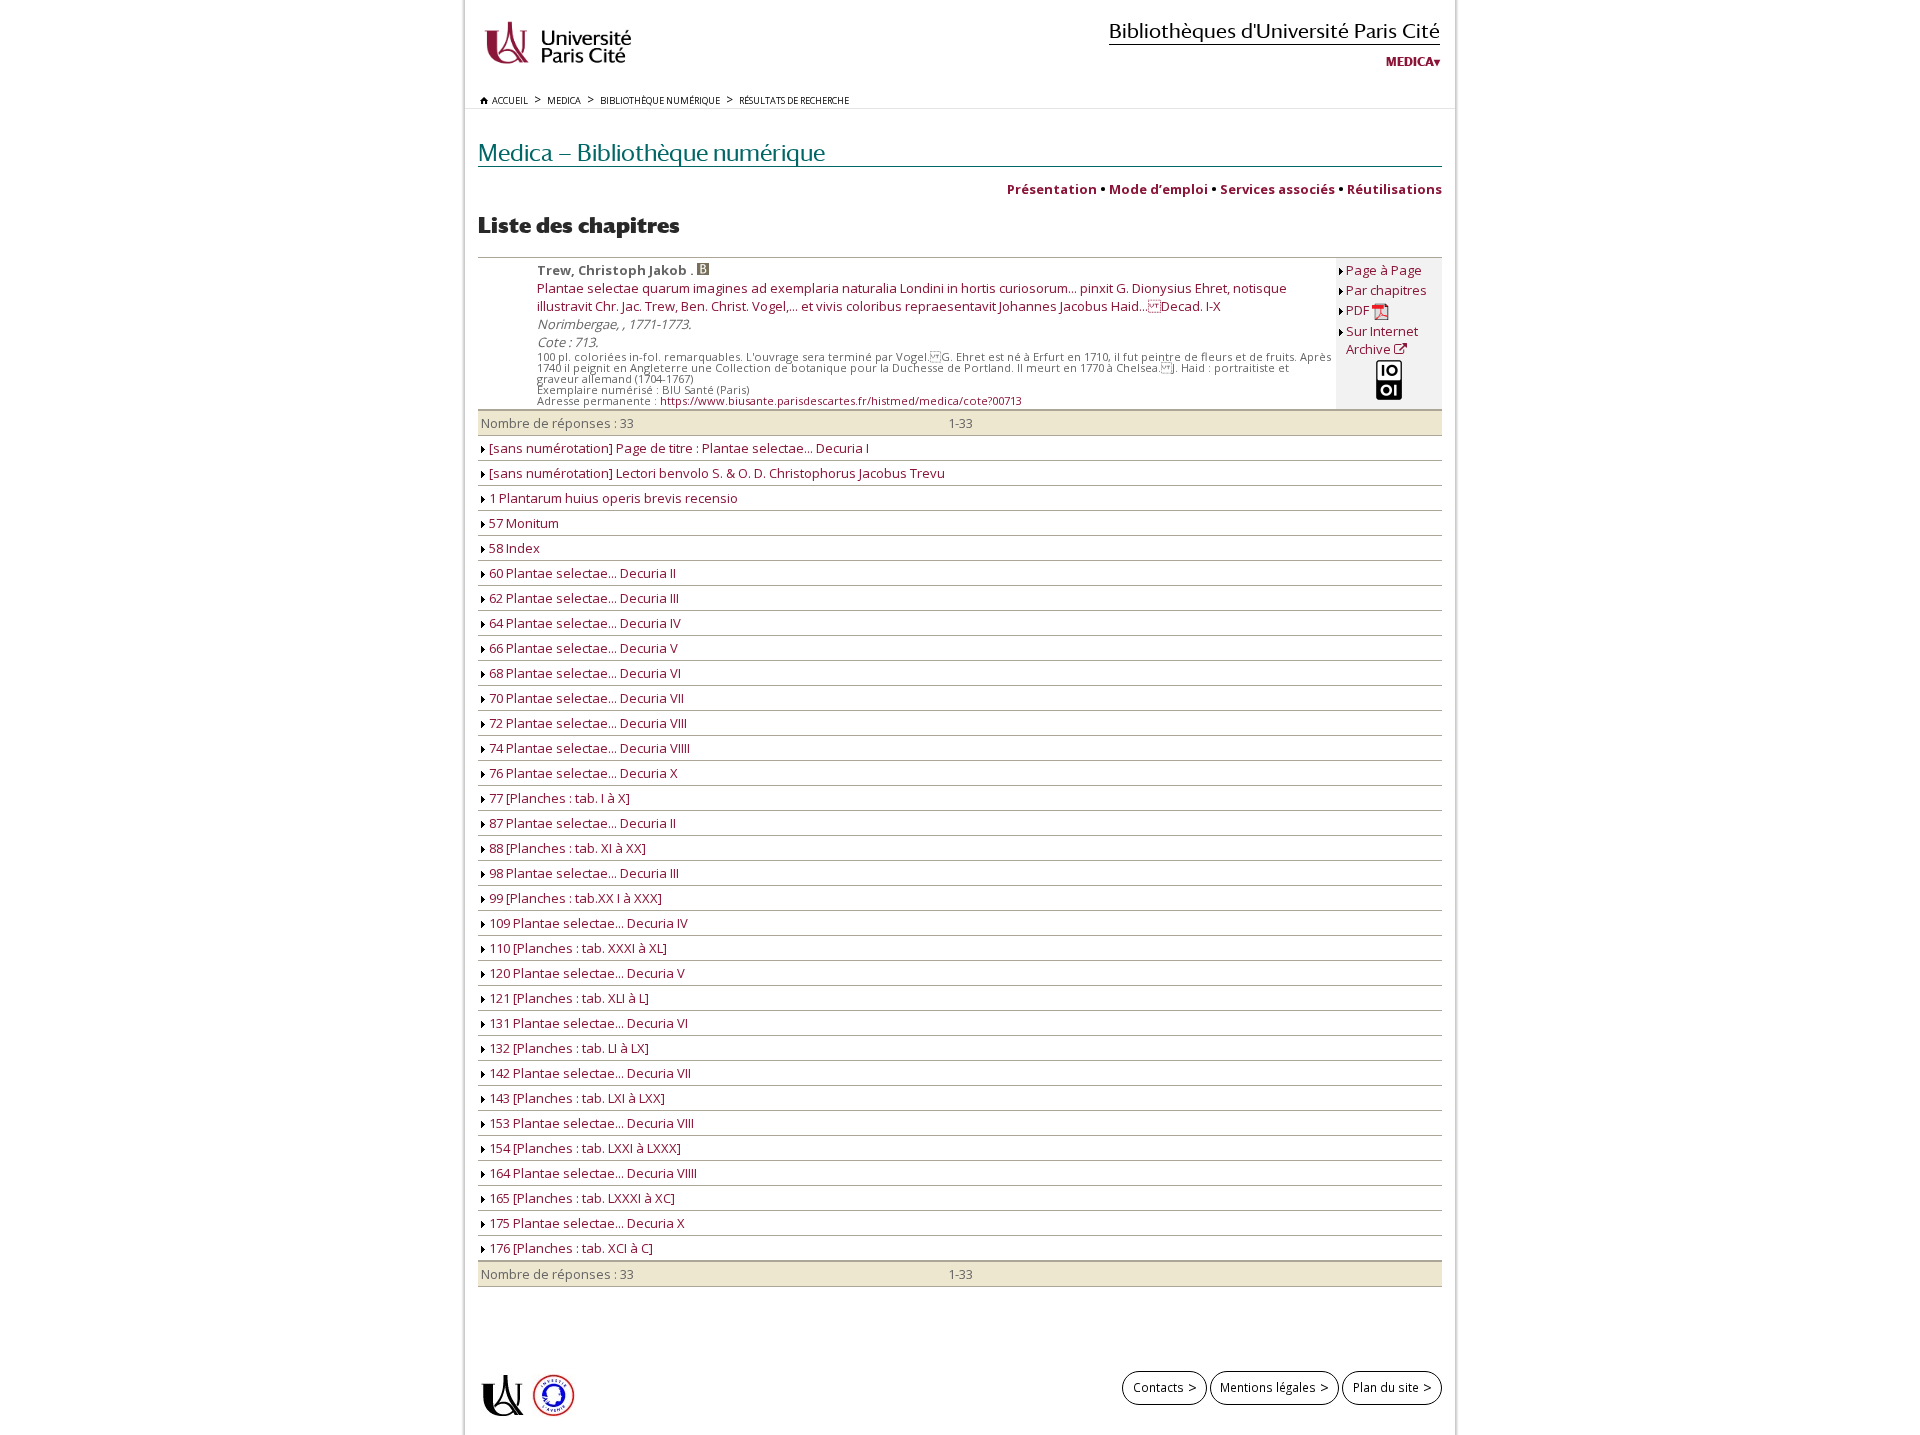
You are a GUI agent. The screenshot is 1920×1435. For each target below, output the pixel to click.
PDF (1359, 310)
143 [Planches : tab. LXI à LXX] (575, 1098)
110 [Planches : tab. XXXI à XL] (576, 948)
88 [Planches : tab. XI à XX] (566, 848)
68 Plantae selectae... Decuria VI (583, 673)
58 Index (513, 548)
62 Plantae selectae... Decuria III (582, 598)
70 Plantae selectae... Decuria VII (585, 698)
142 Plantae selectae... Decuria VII (588, 1073)
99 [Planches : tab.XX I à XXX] (574, 898)
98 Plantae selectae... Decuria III (582, 873)
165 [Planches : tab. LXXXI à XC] (580, 1198)
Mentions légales (1268, 1387)
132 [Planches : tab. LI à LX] (567, 1048)
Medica (1410, 62)
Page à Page (1384, 270)
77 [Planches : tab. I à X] (558, 798)
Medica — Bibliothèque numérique (651, 152)
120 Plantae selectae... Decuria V (585, 973)
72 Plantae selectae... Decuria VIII (586, 723)
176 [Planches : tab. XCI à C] (569, 1248)
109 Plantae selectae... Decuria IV (587, 923)
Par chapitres (1386, 290)
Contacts (1158, 1387)
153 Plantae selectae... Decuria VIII (590, 1123)
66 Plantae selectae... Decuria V (582, 648)
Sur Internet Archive (1382, 340)
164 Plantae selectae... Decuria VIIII (591, 1173)
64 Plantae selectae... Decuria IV (583, 623)
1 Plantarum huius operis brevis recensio (612, 498)
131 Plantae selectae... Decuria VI (587, 1023)
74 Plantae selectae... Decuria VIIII (588, 748)
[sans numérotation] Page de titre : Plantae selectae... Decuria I (677, 448)
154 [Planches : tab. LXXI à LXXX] (583, 1148)
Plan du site (1386, 1387)
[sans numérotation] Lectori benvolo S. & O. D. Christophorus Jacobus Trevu (715, 473)
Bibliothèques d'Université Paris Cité (1274, 30)
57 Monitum (522, 523)
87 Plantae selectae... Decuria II (581, 823)
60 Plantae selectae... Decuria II (581, 573)
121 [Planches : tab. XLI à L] (567, 998)
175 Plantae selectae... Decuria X (585, 1223)
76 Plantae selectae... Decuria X (582, 773)
